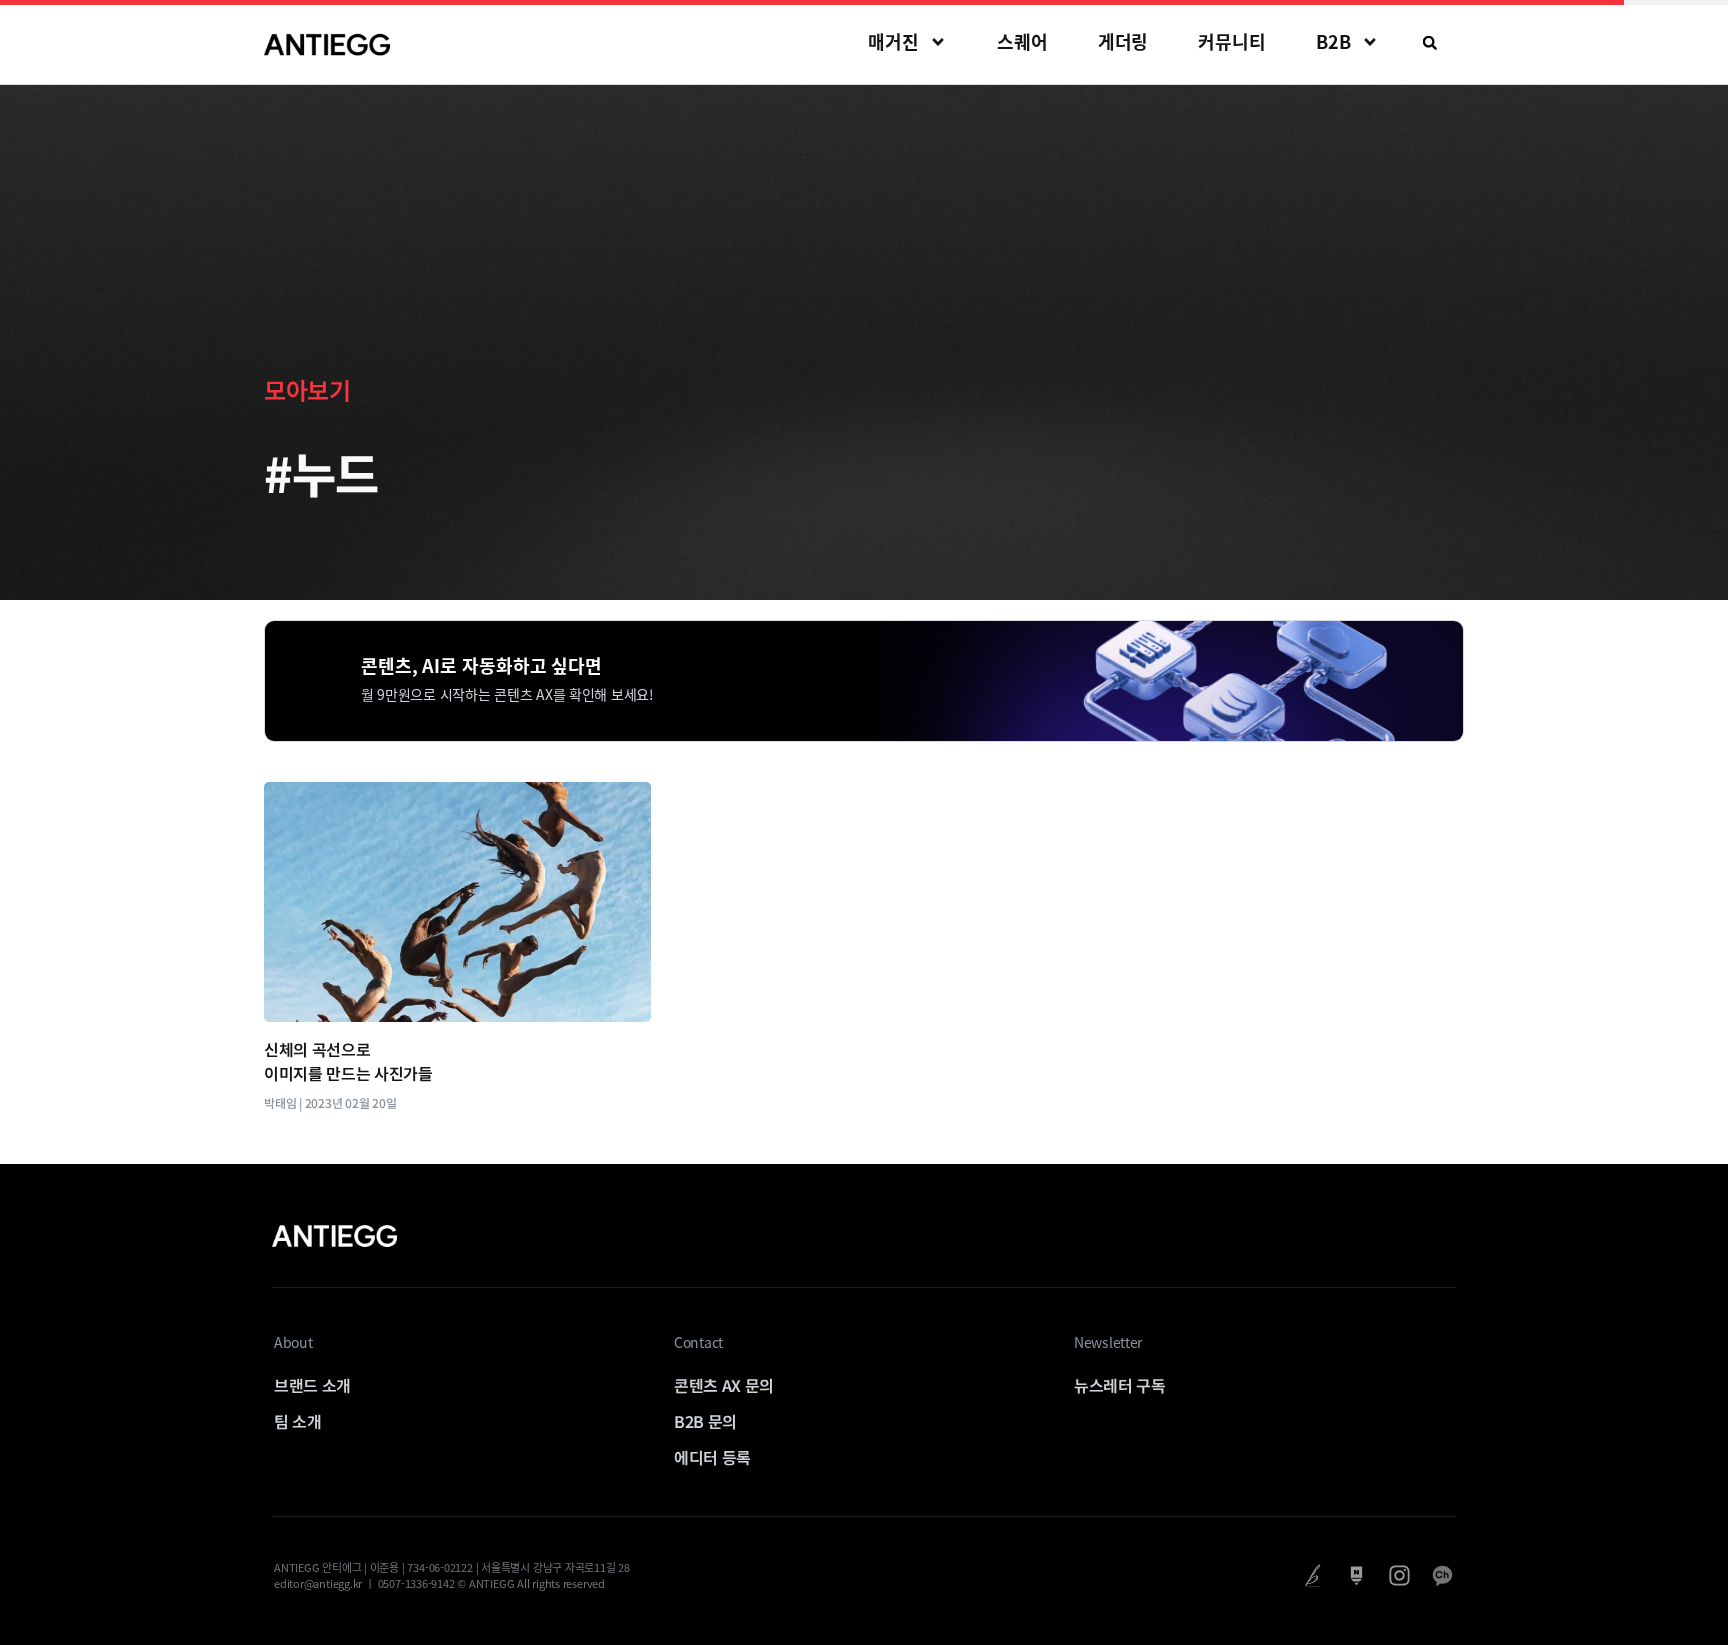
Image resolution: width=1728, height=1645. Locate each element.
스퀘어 (1022, 41)
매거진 (893, 41)
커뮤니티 (1232, 41)
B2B (1333, 41)
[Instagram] (1399, 1575)
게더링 (1123, 41)
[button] (1430, 43)
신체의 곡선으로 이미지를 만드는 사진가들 (348, 1061)
